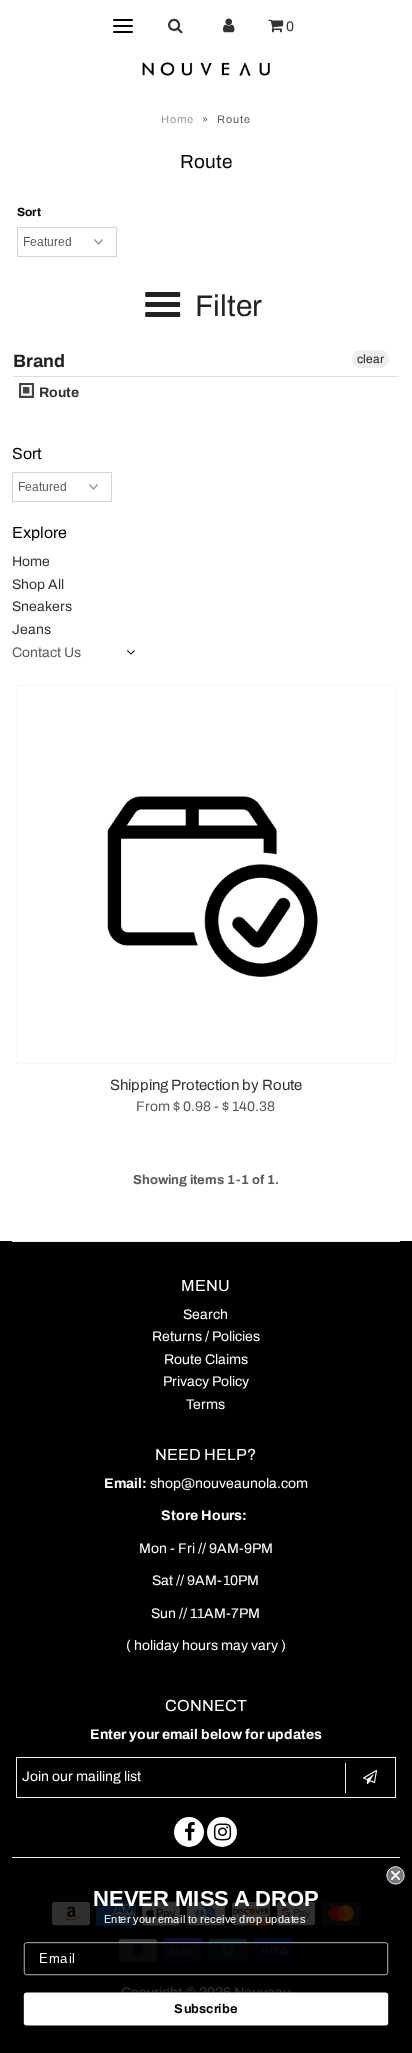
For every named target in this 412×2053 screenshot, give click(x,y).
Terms (205, 1404)
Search (205, 1314)
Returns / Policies (206, 1336)
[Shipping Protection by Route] (205, 874)
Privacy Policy (206, 1381)
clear (370, 359)
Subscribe (205, 2009)
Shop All (38, 584)
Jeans (31, 629)
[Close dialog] (395, 1875)
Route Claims (206, 1359)
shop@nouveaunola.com (229, 1483)
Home (177, 119)
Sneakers (42, 606)
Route (57, 392)
